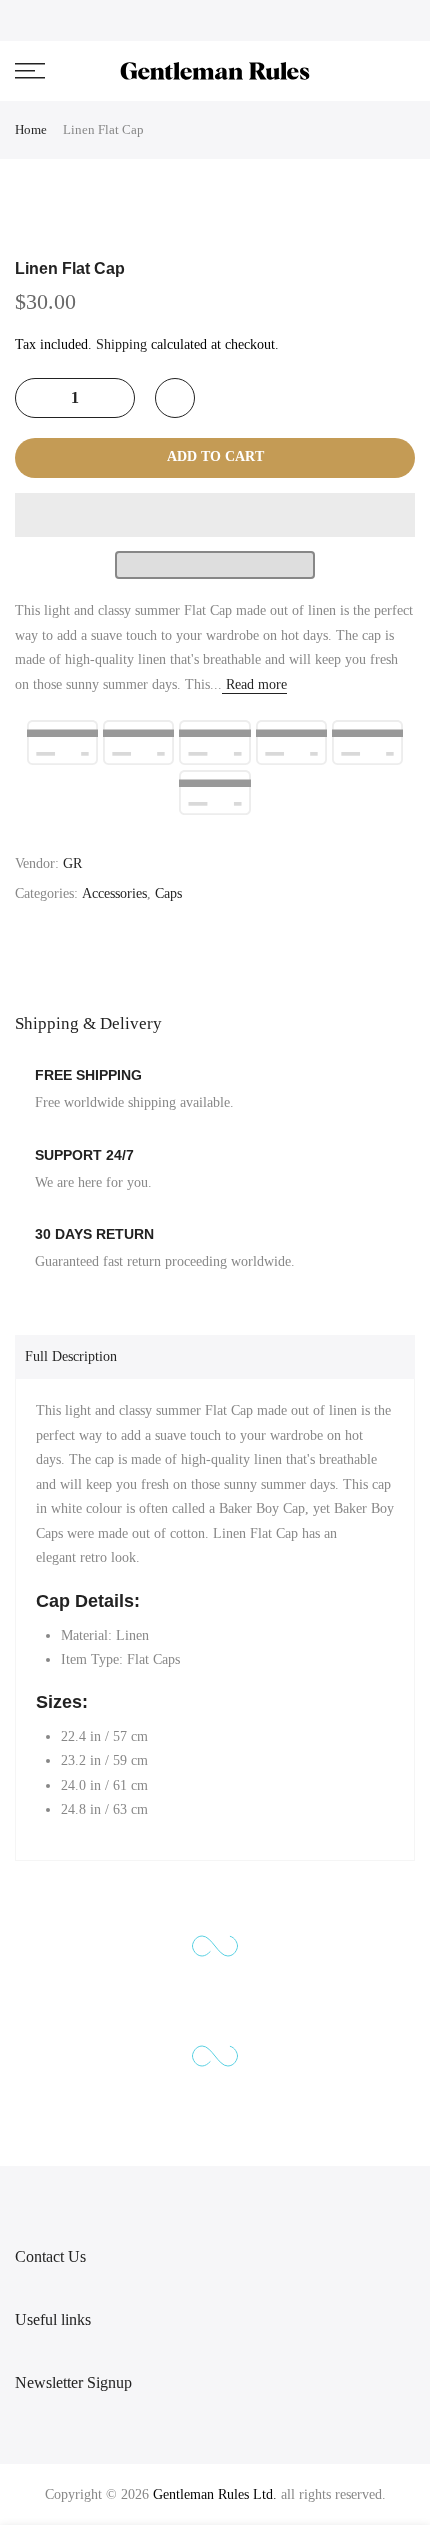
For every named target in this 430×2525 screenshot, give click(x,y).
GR (72, 863)
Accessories (114, 893)
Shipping (121, 344)
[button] (215, 515)
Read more (254, 684)
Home (31, 129)
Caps (168, 893)
